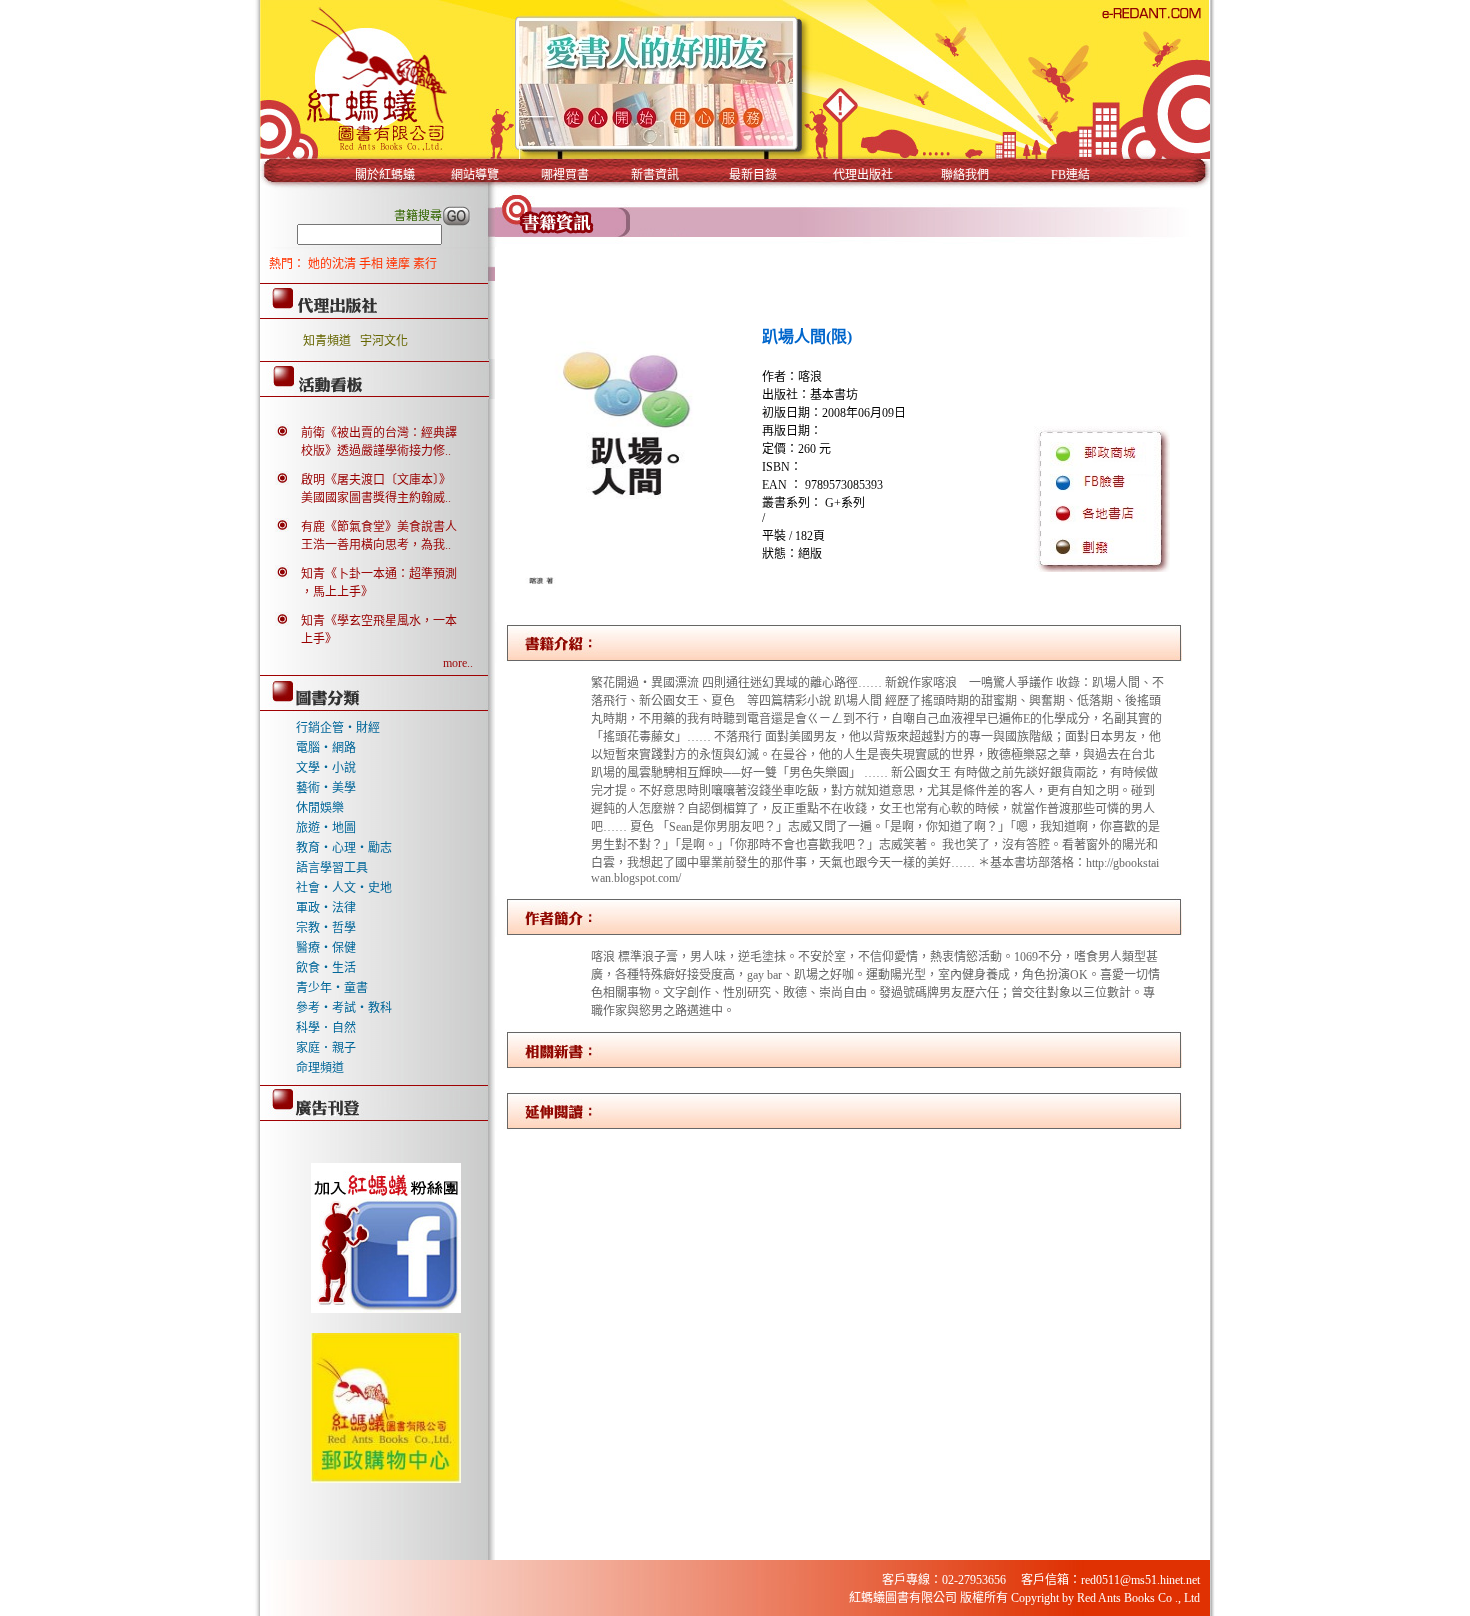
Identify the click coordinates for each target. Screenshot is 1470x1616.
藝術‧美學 (326, 788)
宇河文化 (384, 341)
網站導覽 (475, 175)
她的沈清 (333, 264)
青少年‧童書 (332, 988)
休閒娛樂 (320, 808)
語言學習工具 (332, 868)
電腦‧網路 (326, 748)
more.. (458, 663)
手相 (372, 264)
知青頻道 (327, 341)
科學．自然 (326, 1028)
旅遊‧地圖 (326, 828)
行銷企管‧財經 (338, 728)
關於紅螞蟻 (385, 175)
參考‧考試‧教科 (344, 1008)
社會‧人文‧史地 (344, 888)
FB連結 (1070, 175)
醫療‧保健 (326, 948)
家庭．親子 (326, 1048)
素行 (425, 264)
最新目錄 (753, 175)
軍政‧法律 (326, 908)
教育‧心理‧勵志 (344, 848)
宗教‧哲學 (326, 928)
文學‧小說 (326, 768)
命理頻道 (320, 1068)
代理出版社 (863, 175)
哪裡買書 (565, 175)
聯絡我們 (965, 175)
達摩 (399, 264)
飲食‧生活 (326, 968)
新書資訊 (655, 175)
